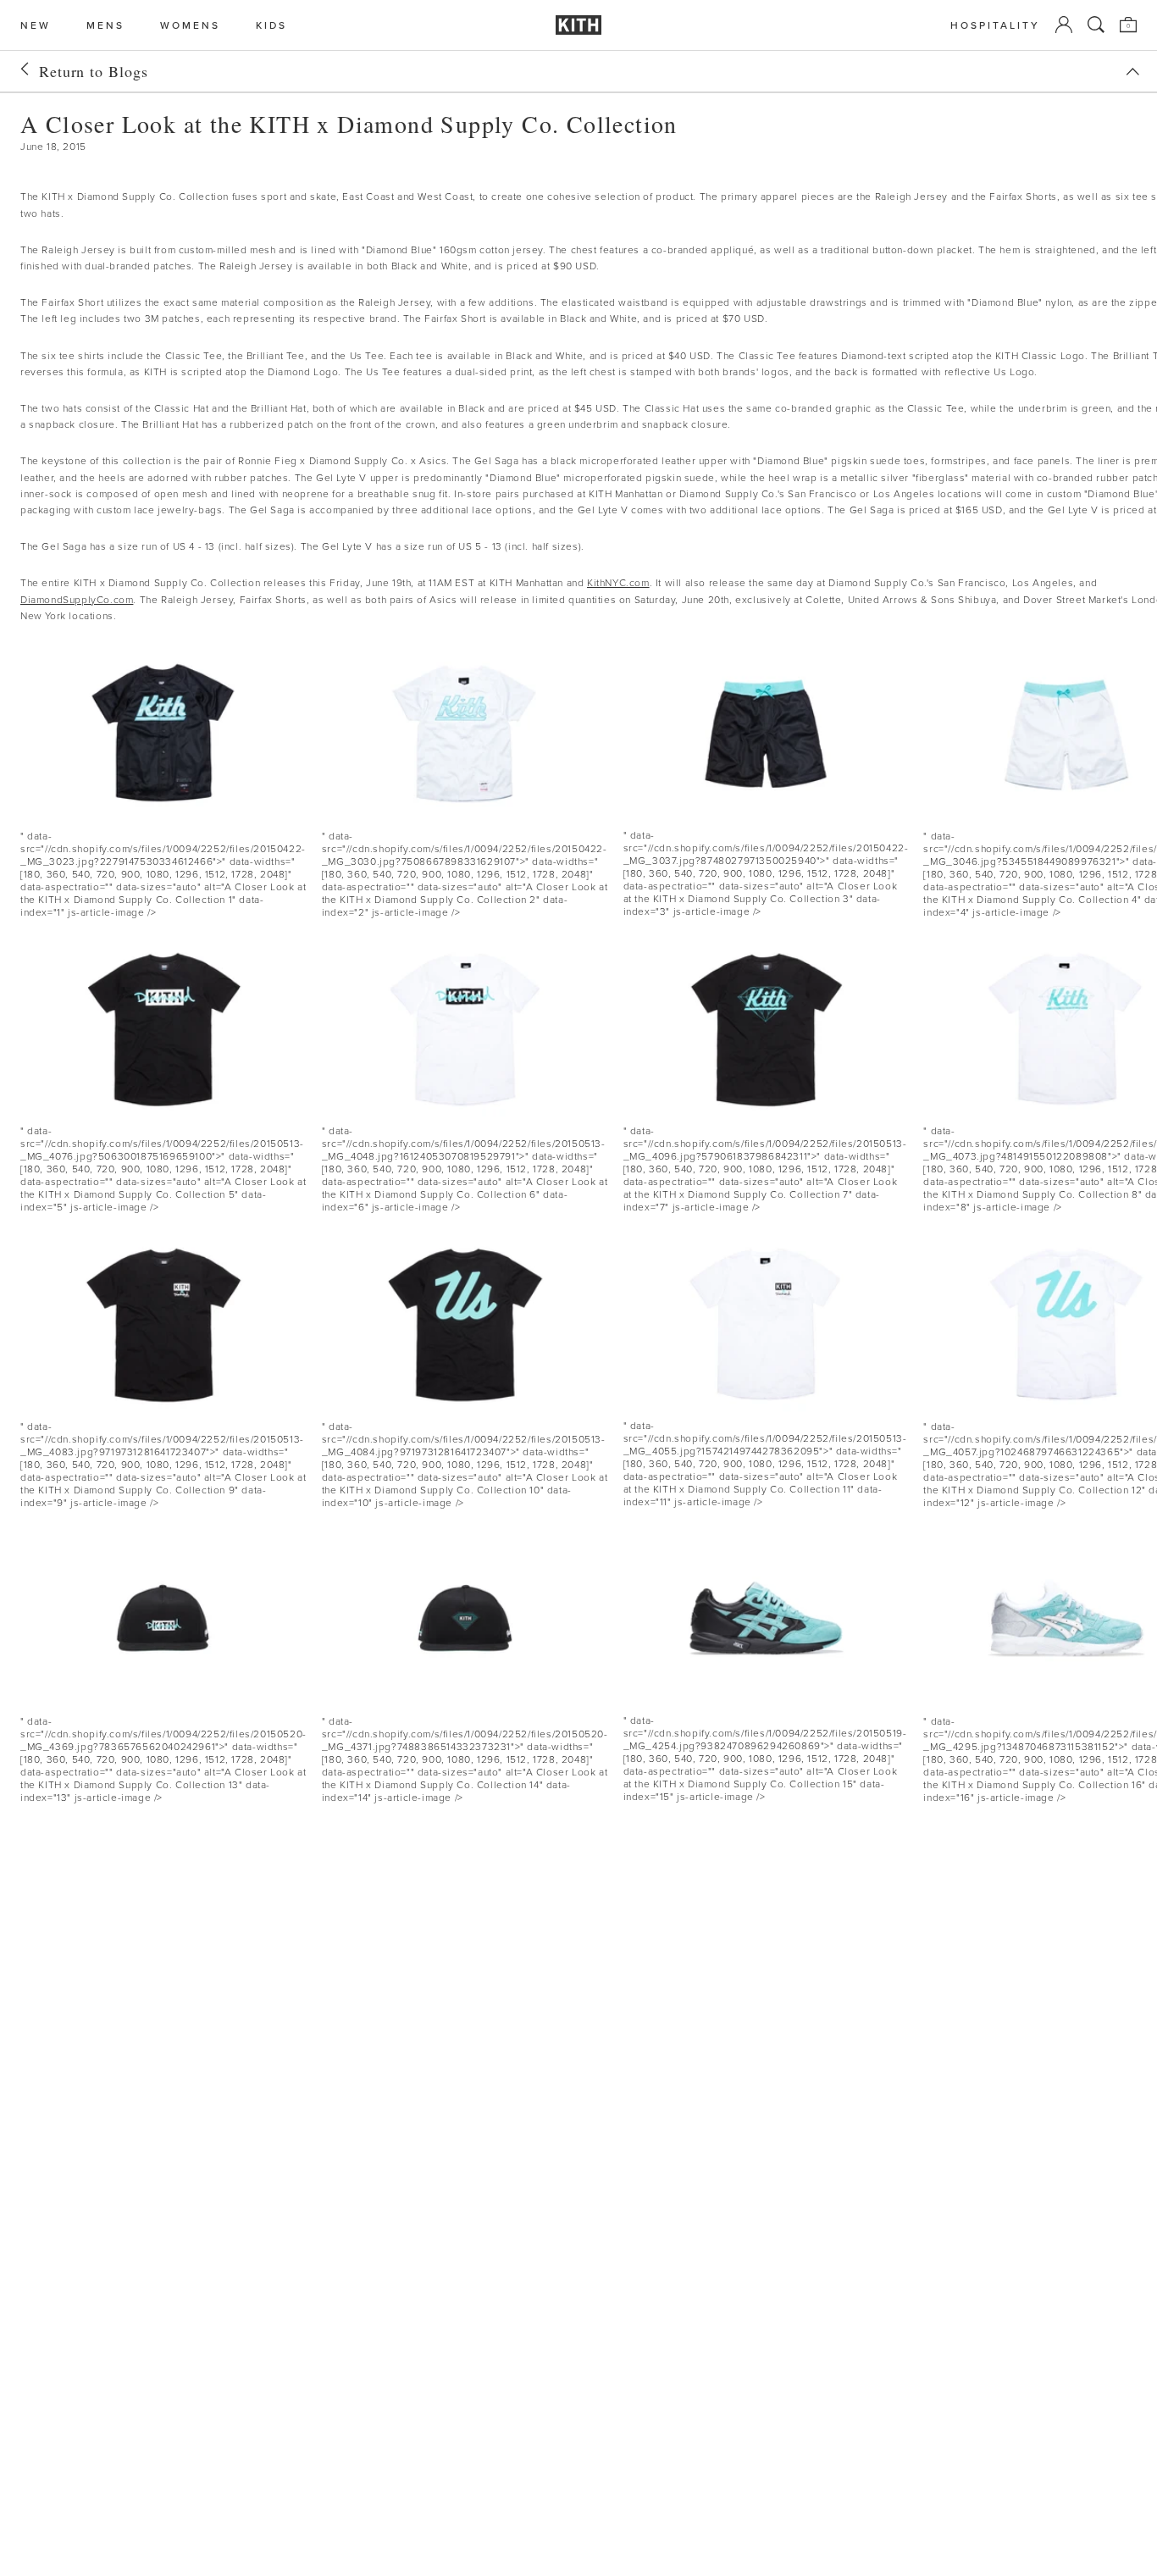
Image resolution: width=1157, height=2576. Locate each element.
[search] (1096, 25)
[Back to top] (1132, 72)
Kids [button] (271, 25)
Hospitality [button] (995, 25)
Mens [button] (105, 25)
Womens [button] (190, 25)
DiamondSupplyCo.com (77, 599)
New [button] (36, 25)
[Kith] (578, 25)
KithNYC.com (618, 582)
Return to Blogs (94, 71)
